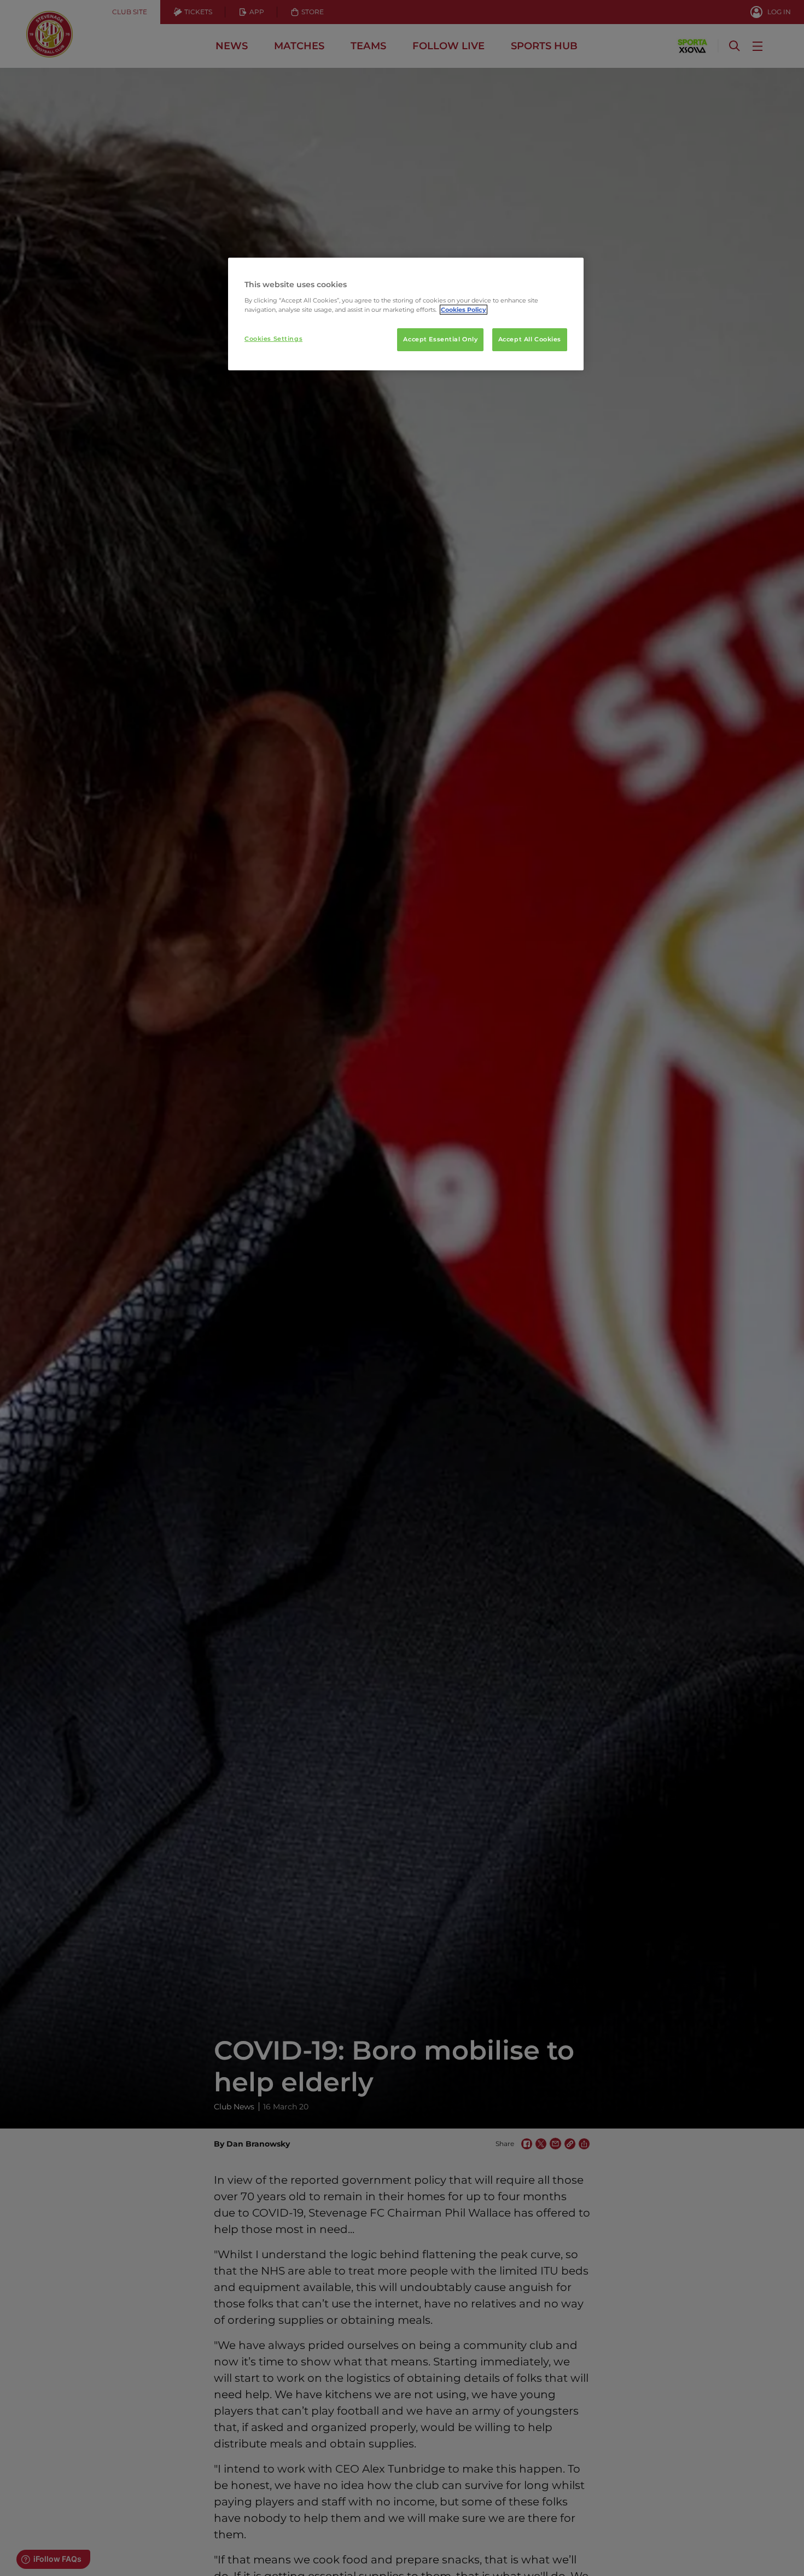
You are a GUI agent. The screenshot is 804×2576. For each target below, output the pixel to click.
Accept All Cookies (530, 339)
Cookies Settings (273, 339)
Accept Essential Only (440, 339)
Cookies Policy (464, 310)
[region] (406, 314)
